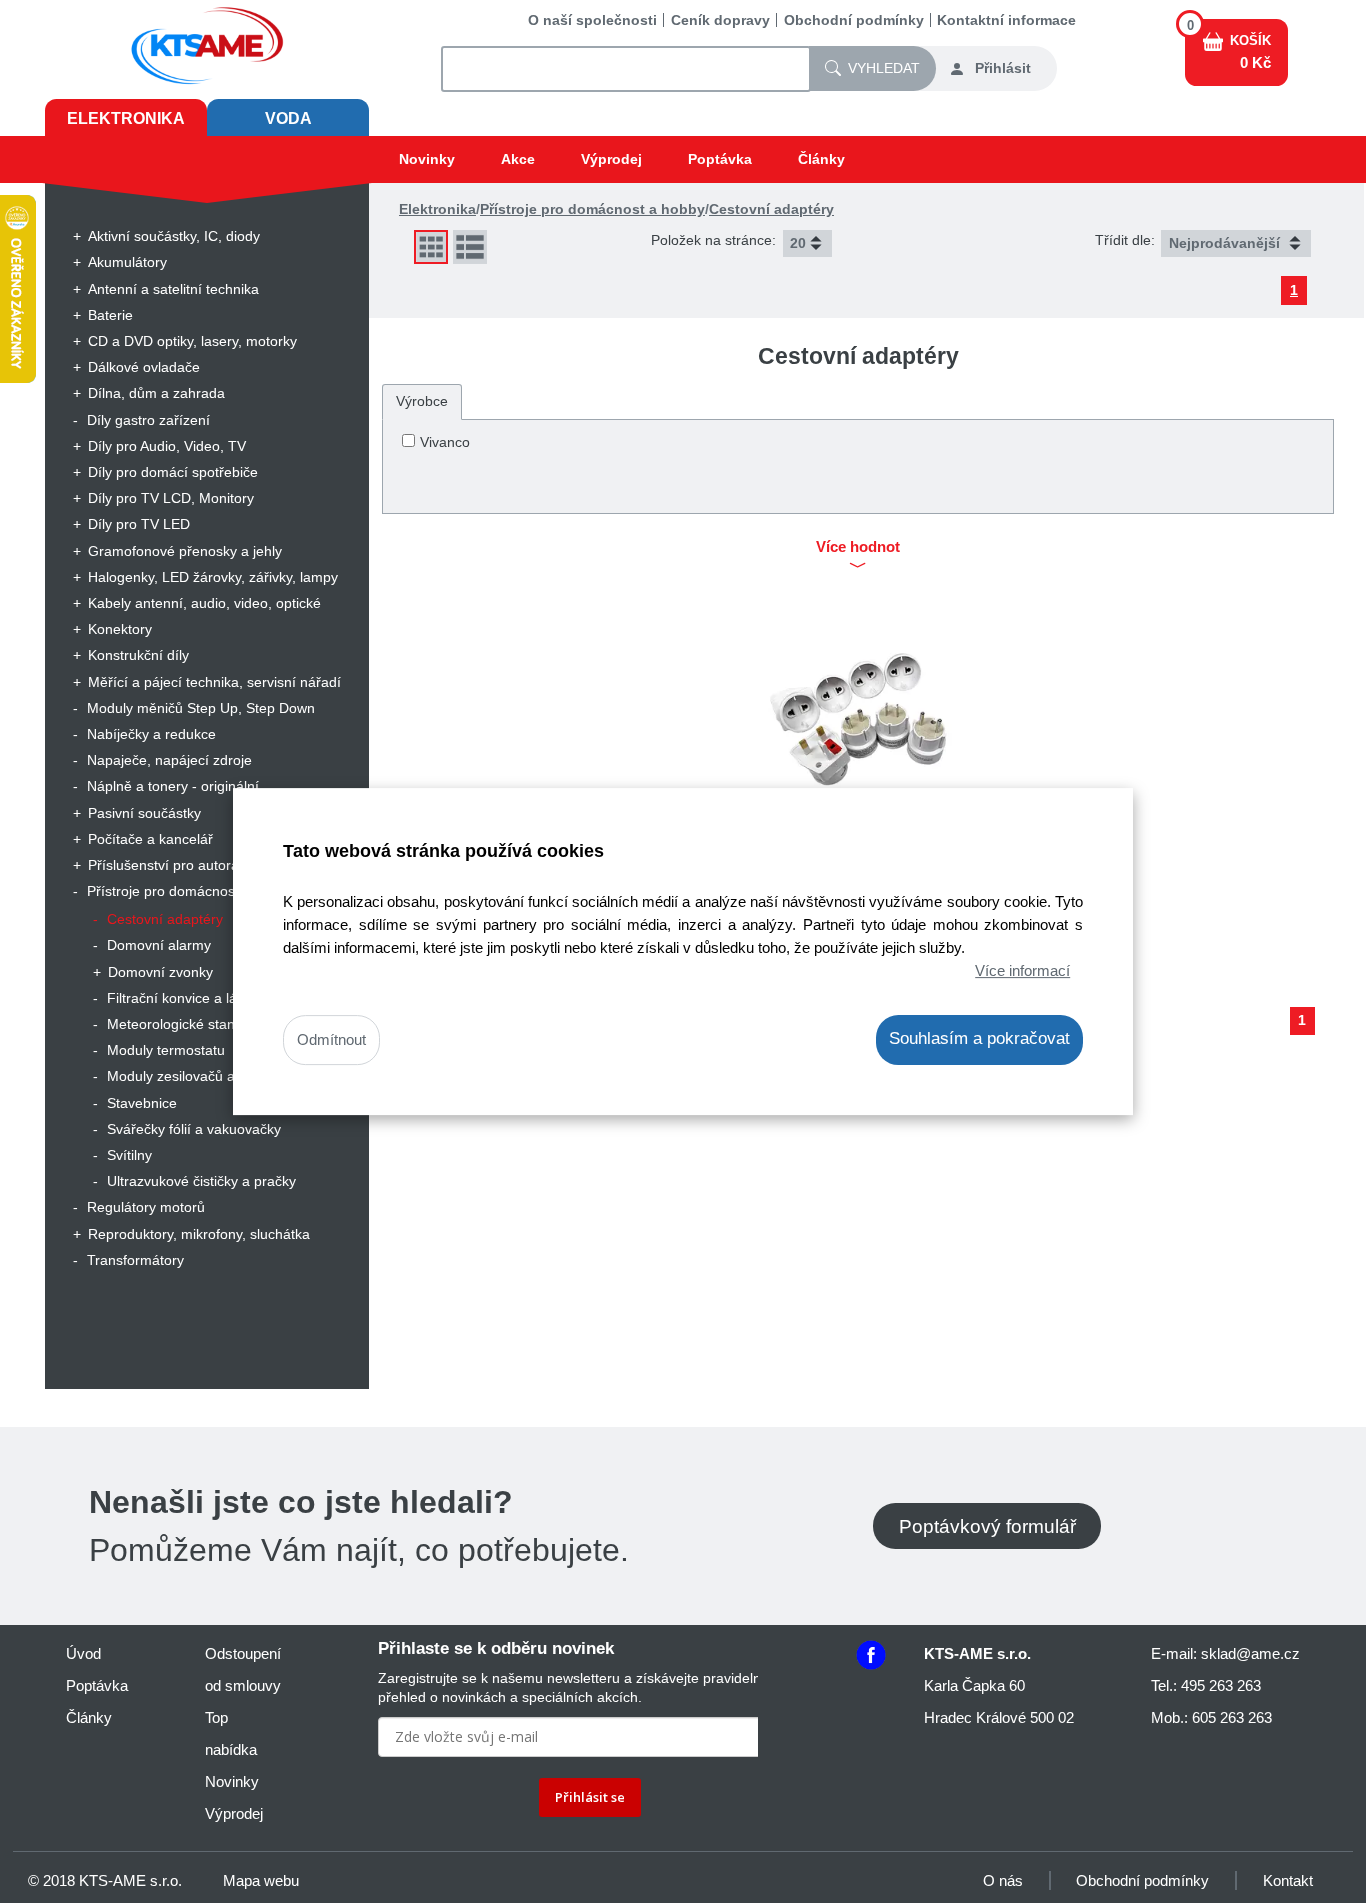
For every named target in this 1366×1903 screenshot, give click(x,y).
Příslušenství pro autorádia (173, 865)
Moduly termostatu (166, 1050)
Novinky (427, 159)
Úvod (83, 1653)
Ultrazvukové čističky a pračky (201, 1181)
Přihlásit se (590, 1797)
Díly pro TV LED (139, 524)
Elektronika (126, 118)
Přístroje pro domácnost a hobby (190, 891)
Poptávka (720, 159)
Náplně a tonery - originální (173, 786)
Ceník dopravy (720, 20)
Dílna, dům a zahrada (156, 393)
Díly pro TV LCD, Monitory (171, 498)
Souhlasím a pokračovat (979, 1039)
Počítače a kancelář (150, 839)
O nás (1003, 1880)
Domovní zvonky (160, 972)
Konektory (120, 629)
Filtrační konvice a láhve (183, 998)
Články (821, 159)
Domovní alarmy (159, 945)
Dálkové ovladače (144, 367)
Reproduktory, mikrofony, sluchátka (199, 1234)
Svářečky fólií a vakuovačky (194, 1129)
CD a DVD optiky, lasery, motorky (192, 341)
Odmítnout (331, 1040)
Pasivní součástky (144, 813)
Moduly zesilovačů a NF (182, 1076)
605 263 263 (1232, 1717)
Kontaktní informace (1006, 20)
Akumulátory (127, 262)
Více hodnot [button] (858, 547)
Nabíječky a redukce (151, 734)
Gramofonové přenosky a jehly (185, 551)
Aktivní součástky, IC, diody (174, 236)
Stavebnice (142, 1103)
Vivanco (445, 442)
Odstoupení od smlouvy (243, 1669)
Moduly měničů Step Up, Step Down (201, 708)
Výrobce (422, 401)
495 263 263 (1221, 1685)
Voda (288, 118)
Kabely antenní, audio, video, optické (204, 603)
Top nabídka (231, 1733)
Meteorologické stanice (180, 1024)
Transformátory (135, 1260)
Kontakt (1288, 1880)
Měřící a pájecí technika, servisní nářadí (214, 682)
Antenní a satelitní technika (173, 289)
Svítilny (129, 1155)
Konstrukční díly (138, 655)
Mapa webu (261, 1880)
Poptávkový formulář (987, 1525)
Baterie (110, 315)
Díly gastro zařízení (148, 420)
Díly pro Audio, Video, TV (167, 446)
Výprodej (611, 159)
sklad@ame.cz (1250, 1653)
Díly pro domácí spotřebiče (173, 472)
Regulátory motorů (146, 1207)
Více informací (1022, 970)
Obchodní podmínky (854, 20)
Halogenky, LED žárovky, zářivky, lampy (213, 577)
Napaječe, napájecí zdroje (169, 760)
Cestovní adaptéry (165, 919)
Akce (518, 159)
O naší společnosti (592, 20)
